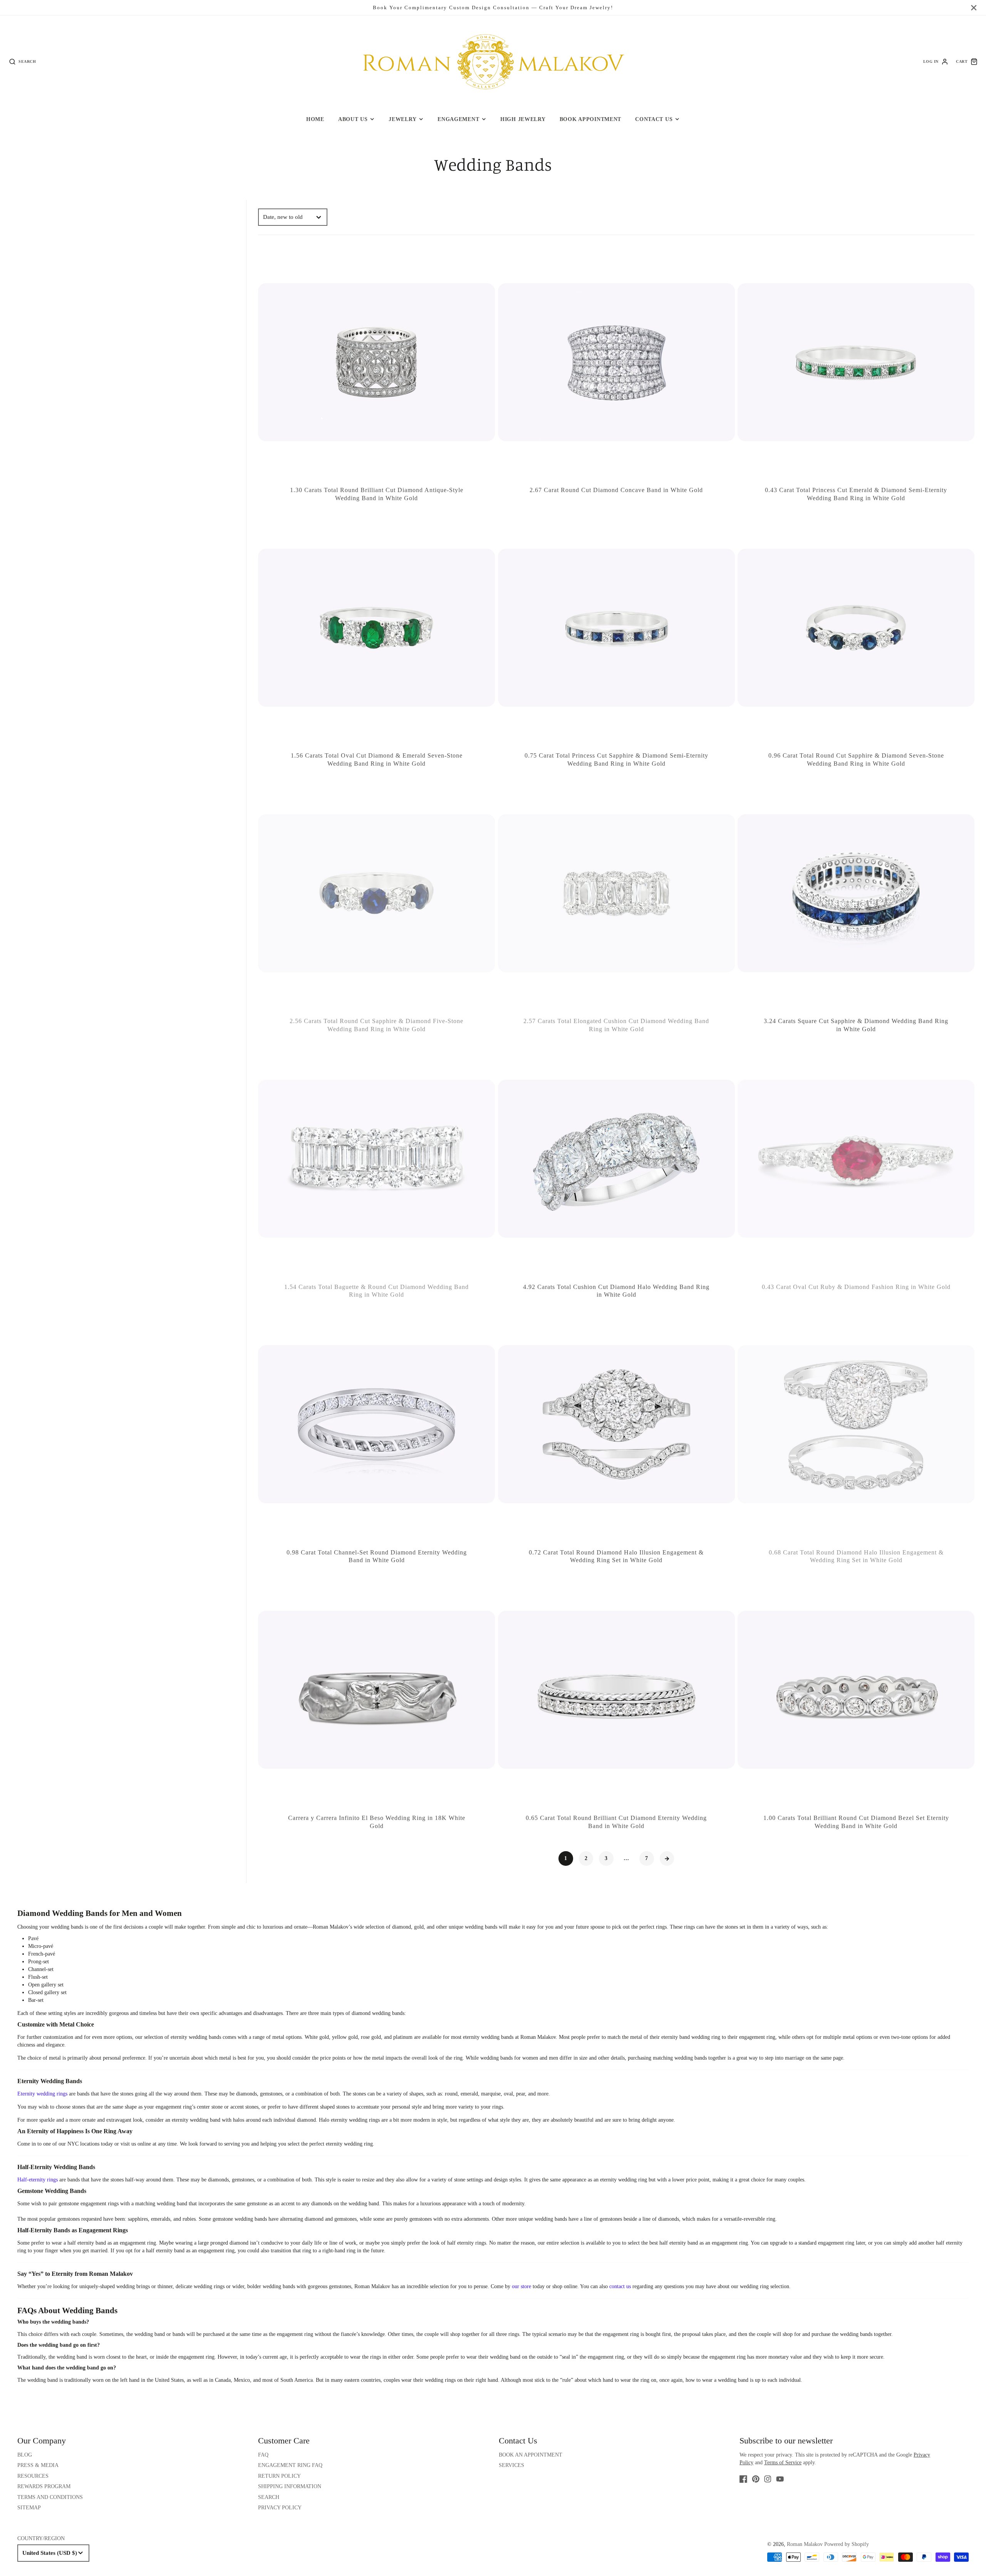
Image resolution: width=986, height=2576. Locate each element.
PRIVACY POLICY (280, 2508)
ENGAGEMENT (458, 119)
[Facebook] (743, 2479)
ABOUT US (353, 119)
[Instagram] (768, 2479)
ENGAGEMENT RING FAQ (290, 2465)
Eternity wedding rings (42, 2094)
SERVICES (511, 2465)
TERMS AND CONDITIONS (50, 2497)
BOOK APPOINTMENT (591, 119)
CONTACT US (654, 119)
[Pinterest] (756, 2479)
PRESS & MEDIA (38, 2465)
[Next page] (667, 1858)
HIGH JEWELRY (523, 119)
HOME (315, 119)
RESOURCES (33, 2476)
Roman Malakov (805, 2544)
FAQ (263, 2455)
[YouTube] (780, 2479)
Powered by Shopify (847, 2544)
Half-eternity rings (38, 2180)
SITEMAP (29, 2508)
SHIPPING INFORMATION (290, 2486)
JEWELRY (402, 119)
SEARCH (269, 2497)
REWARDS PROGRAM (44, 2486)
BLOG (25, 2455)
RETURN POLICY (279, 2476)
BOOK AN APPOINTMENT (531, 2455)
